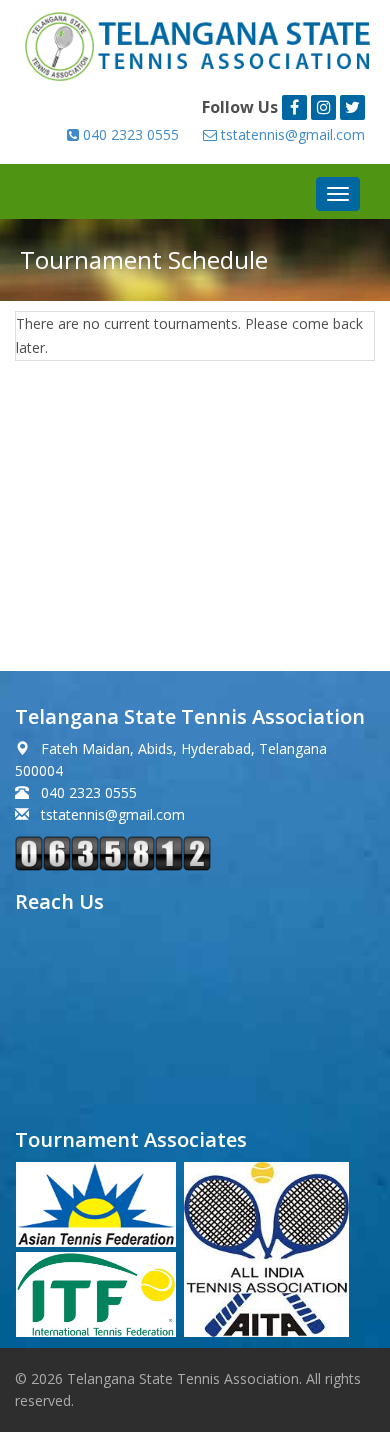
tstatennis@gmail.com (291, 134)
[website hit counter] (113, 851)
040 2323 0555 (129, 134)
